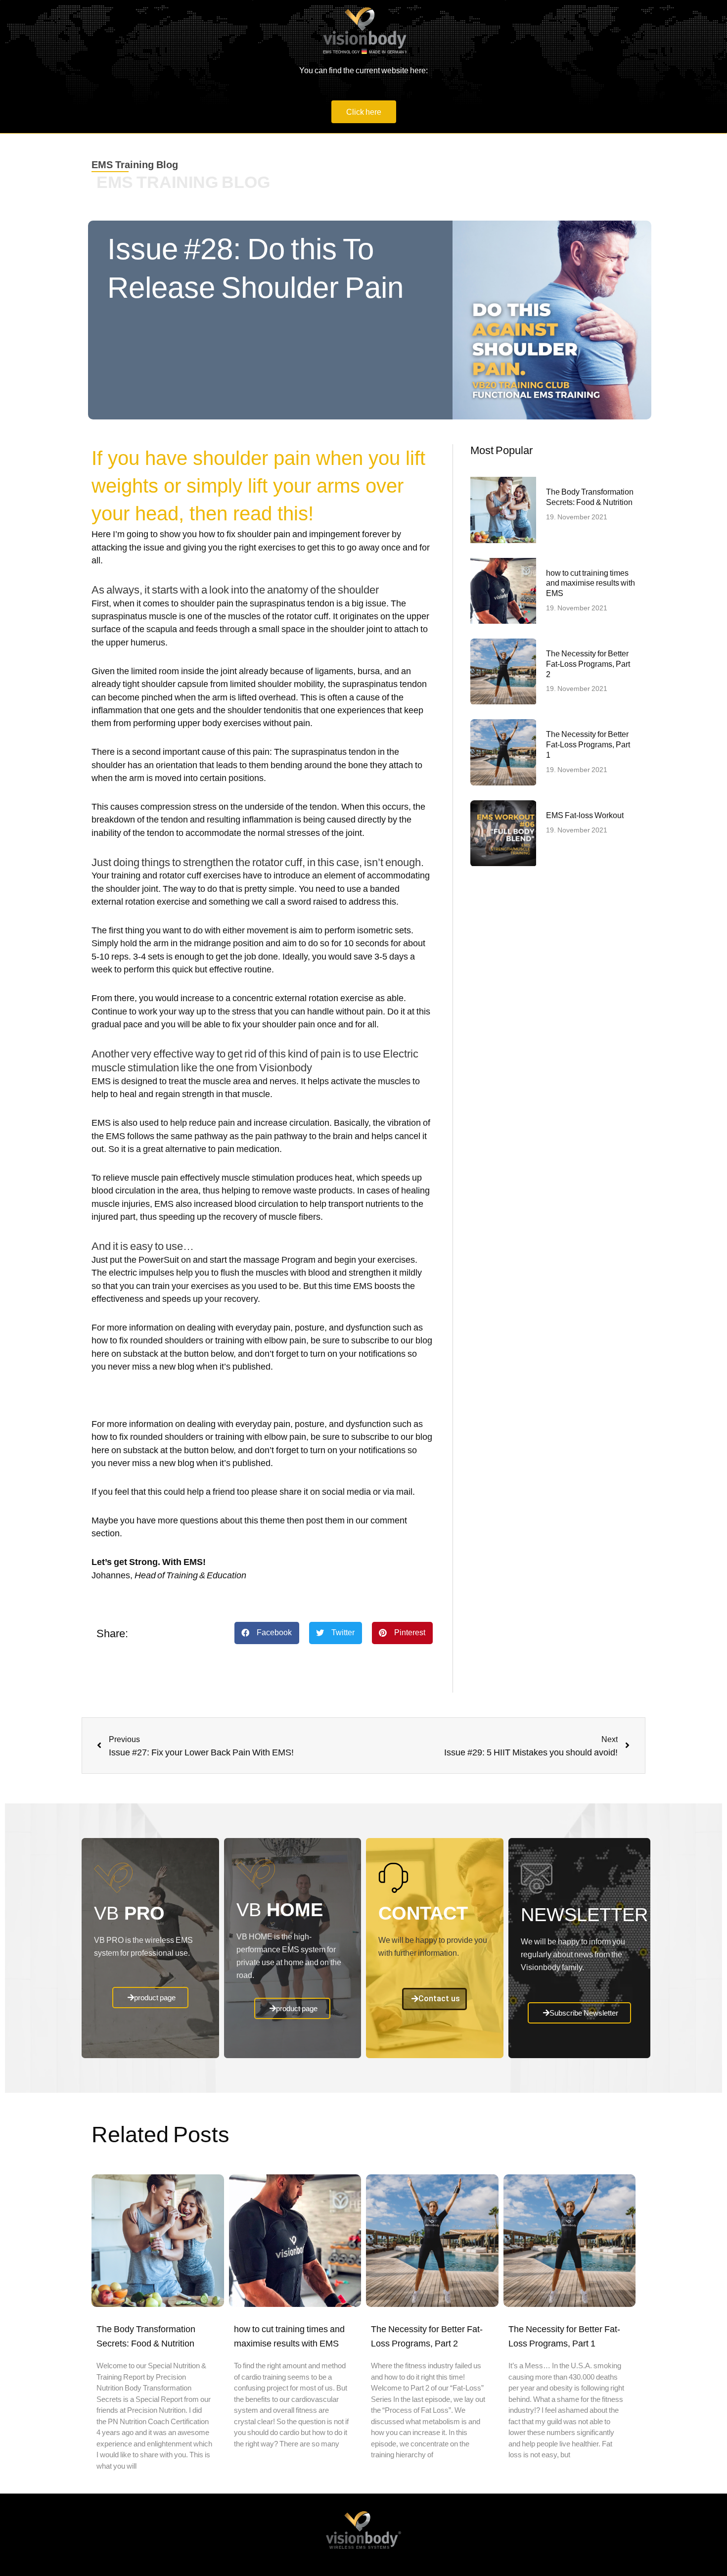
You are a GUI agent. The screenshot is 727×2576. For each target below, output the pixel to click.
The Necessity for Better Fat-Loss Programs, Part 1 (588, 744)
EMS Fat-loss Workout (585, 815)
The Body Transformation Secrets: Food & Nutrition (590, 497)
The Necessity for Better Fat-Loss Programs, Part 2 (588, 664)
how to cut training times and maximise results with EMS (591, 583)
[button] (267, 1633)
